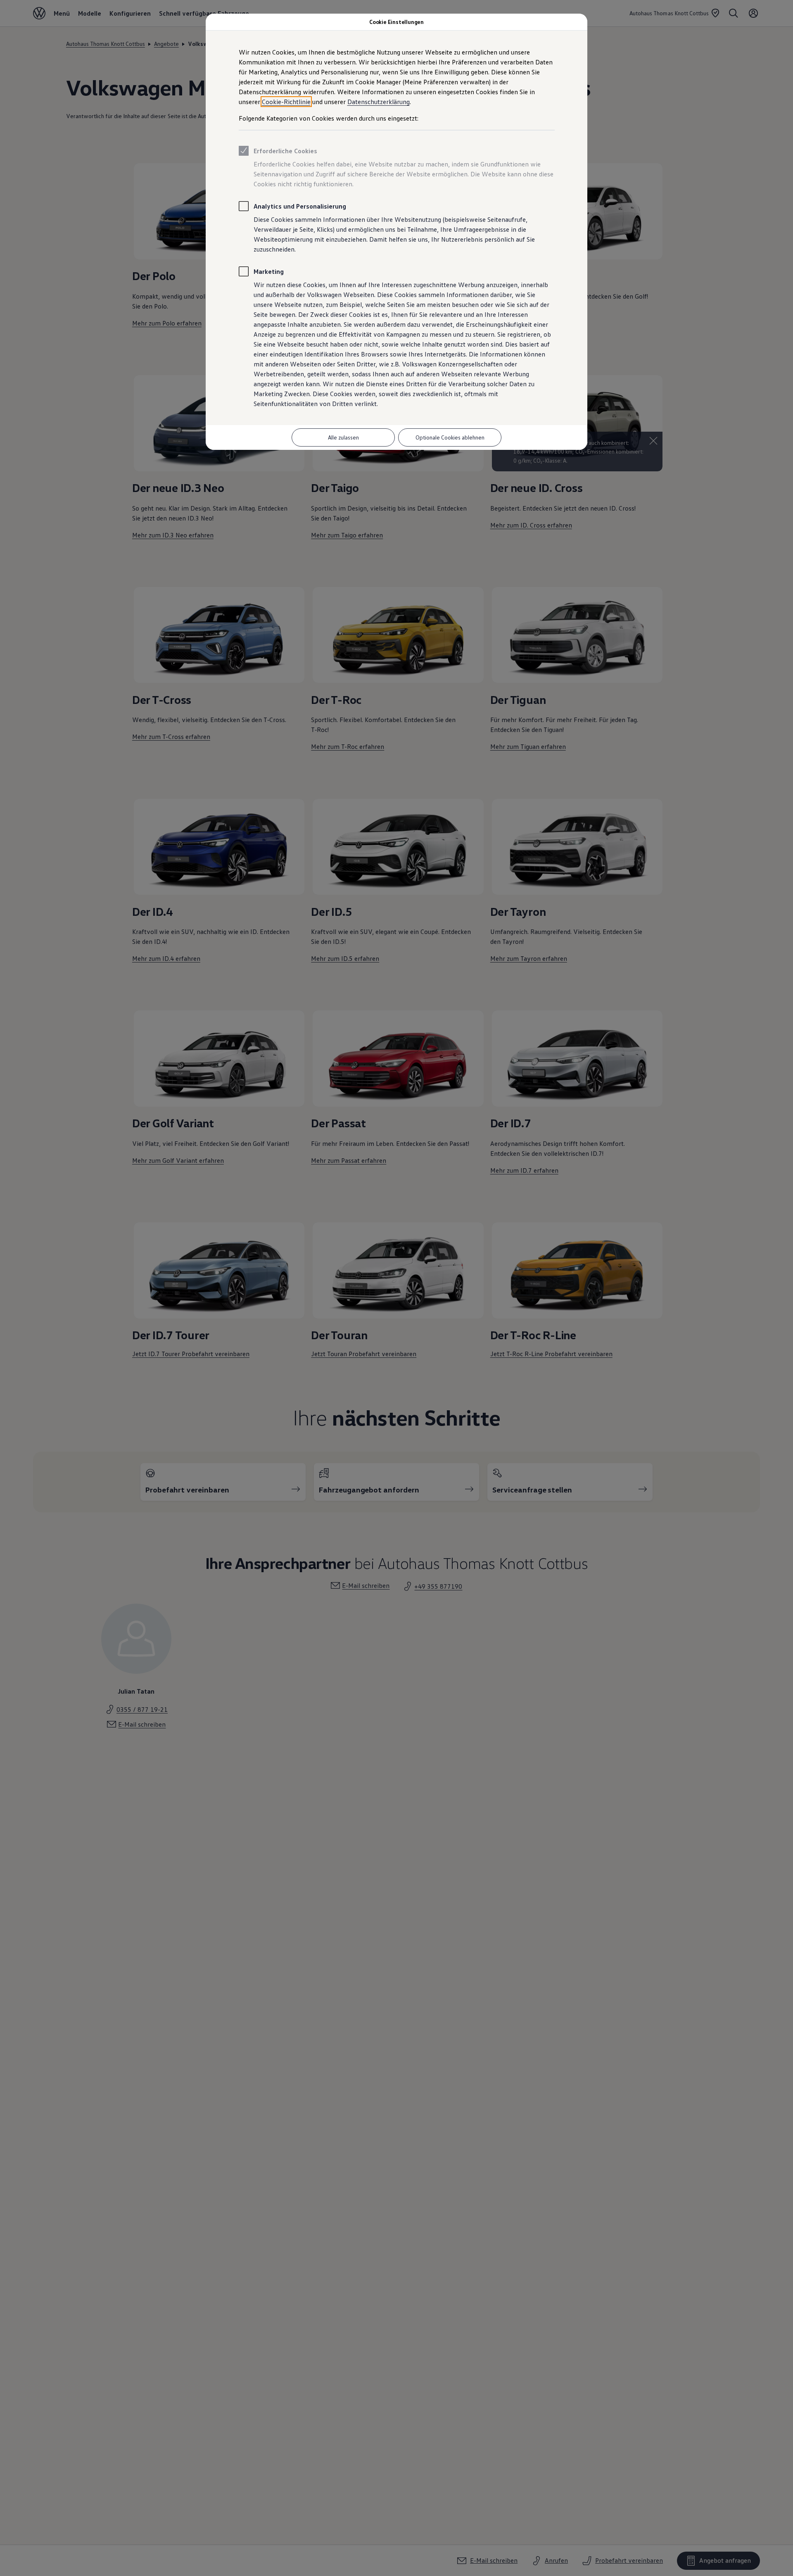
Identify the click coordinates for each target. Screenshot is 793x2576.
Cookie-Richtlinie (286, 102)
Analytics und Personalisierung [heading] (300, 206)
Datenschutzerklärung (379, 102)
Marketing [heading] (269, 271)
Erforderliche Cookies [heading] (285, 151)
